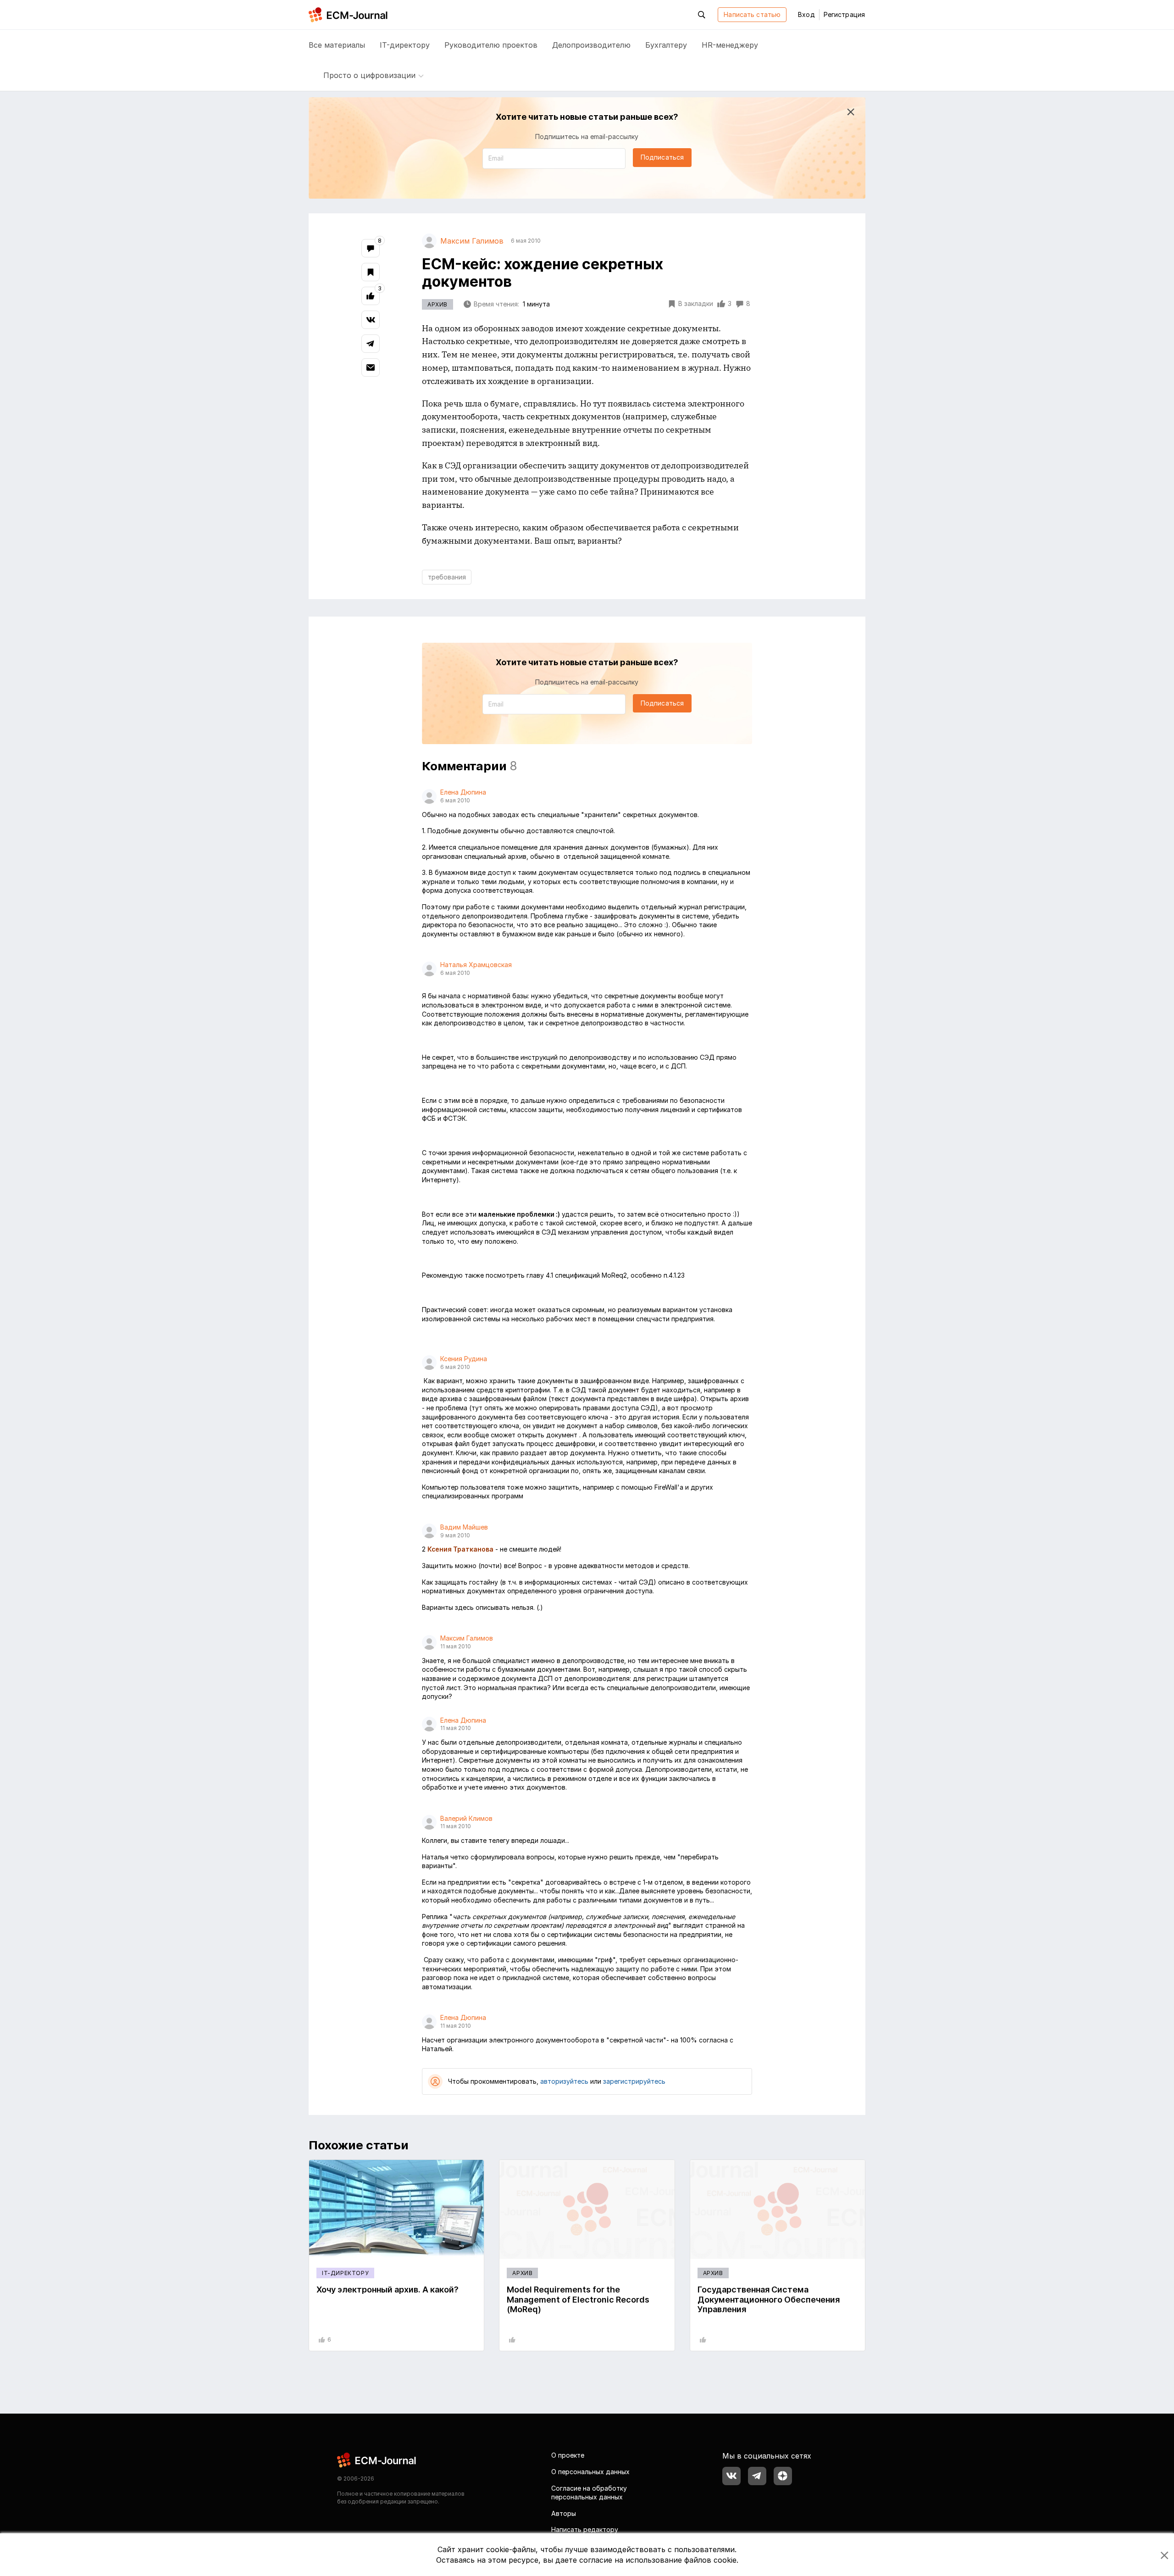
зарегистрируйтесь (634, 2081)
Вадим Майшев (464, 1527)
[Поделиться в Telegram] (371, 344)
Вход (806, 14)
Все (337, 45)
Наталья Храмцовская (476, 965)
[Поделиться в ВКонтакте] (371, 320)
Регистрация (844, 14)
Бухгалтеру (666, 45)
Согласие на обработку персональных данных (589, 2493)
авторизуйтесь (564, 2081)
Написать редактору (585, 2529)
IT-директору (405, 45)
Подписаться (662, 157)
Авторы (564, 2513)
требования (447, 577)
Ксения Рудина (464, 1359)
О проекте (568, 2455)
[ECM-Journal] (377, 2460)
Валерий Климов (466, 1818)
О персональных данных (590, 2472)
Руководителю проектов (491, 45)
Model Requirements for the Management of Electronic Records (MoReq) (578, 2299)
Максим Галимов (467, 1638)
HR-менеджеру (730, 45)
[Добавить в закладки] (371, 272)
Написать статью (752, 14)
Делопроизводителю (591, 45)
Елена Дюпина (463, 792)
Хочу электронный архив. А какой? (388, 2289)
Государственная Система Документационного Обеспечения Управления (769, 2299)
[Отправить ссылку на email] (371, 367)
